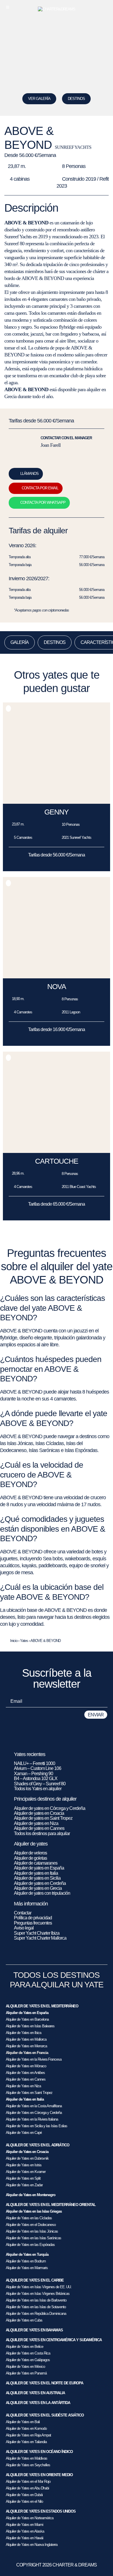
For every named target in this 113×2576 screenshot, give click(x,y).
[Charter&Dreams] (57, 9)
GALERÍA (20, 642)
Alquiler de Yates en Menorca (26, 2046)
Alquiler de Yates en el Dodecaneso (31, 2225)
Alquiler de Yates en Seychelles (28, 2465)
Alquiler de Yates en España (27, 2013)
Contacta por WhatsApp (43, 502)
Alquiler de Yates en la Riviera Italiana (32, 2119)
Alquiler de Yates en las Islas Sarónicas (33, 2238)
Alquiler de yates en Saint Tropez (43, 1818)
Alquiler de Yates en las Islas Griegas (34, 2211)
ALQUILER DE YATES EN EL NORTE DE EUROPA (44, 2383)
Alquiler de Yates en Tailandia (26, 2442)
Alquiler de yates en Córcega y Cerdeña (50, 1808)
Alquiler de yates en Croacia (39, 1813)
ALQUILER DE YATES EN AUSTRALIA (35, 2393)
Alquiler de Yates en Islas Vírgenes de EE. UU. (39, 2287)
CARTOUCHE (57, 1161)
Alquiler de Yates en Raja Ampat (28, 2435)
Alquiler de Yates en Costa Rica (28, 2353)
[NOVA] (57, 977)
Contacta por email (40, 488)
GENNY (57, 812)
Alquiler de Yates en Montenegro (31, 2195)
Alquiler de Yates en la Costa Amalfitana (34, 2106)
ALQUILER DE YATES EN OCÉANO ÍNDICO (39, 2452)
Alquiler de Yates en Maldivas (27, 2458)
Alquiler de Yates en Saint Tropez (29, 2093)
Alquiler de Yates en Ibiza (23, 2033)
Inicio (14, 1641)
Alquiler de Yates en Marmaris (27, 2268)
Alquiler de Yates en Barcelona (27, 2019)
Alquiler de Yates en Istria (23, 2165)
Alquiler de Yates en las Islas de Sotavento (36, 2307)
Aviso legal (24, 1928)
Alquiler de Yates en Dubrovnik (27, 2158)
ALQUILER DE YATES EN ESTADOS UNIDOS (41, 2511)
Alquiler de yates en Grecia (38, 1888)
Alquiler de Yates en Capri (24, 2133)
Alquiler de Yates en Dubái (24, 2495)
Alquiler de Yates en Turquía (27, 2254)
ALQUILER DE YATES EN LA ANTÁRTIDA (38, 2403)
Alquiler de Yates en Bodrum (26, 2261)
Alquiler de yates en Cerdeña (40, 1883)
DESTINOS (76, 99)
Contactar (23, 1913)
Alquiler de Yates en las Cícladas (29, 2218)
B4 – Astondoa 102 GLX (36, 1778)
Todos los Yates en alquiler (38, 1789)
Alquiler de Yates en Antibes (25, 2073)
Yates (24, 1641)
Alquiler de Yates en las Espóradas (30, 2245)
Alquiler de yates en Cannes (39, 1828)
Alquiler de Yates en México (25, 2367)
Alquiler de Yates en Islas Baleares (30, 2026)
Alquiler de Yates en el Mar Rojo (28, 2481)
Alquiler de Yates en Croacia (27, 2152)
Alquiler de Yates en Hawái (24, 2538)
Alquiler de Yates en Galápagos (28, 2360)
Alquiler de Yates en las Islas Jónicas (32, 2231)
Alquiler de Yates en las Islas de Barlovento (36, 2300)
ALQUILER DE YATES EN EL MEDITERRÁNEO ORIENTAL (51, 2205)
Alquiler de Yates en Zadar (24, 2185)
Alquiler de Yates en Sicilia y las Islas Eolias (37, 2126)
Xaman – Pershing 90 (33, 1774)
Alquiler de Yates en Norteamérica (30, 2518)
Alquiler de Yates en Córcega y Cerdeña (34, 2113)
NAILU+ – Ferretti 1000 (34, 1763)
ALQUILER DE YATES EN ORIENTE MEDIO (39, 2475)
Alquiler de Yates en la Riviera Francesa (34, 2059)
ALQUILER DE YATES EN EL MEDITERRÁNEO (42, 2006)
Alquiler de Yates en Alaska (25, 2531)
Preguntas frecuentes (33, 1923)
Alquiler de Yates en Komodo (26, 2428)
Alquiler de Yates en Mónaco (26, 2066)
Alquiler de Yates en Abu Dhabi (27, 2488)
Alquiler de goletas (30, 1858)
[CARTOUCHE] (57, 1151)
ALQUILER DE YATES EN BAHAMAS (34, 2330)
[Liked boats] (105, 7)
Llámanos (29, 474)
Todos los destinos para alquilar (42, 1833)
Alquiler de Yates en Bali (23, 2422)
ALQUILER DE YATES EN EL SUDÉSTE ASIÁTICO (45, 2415)
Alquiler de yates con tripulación (42, 1893)
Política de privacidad (33, 1918)
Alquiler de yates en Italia (36, 1873)
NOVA (57, 986)
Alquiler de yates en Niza (36, 1823)
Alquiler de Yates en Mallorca (26, 2039)
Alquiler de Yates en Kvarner (26, 2172)
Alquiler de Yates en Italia (25, 2099)
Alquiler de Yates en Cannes (26, 2079)
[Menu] (8, 7)
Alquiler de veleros (30, 1853)
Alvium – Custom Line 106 (38, 1768)
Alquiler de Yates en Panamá (26, 2373)
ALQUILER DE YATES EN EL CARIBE (35, 2280)
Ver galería (39, 99)
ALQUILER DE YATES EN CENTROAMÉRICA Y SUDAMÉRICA (54, 2340)
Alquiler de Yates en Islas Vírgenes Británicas (38, 2294)
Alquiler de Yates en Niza (23, 2086)
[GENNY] (57, 802)
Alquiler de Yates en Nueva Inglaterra (32, 2545)
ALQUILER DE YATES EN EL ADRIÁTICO (38, 2145)
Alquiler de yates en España (39, 1868)
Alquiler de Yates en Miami (24, 2525)
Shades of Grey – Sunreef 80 (40, 1784)
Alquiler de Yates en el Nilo (24, 2501)
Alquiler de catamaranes (36, 1863)
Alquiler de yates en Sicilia (37, 1878)
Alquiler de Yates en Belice (24, 2347)
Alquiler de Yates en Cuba (24, 2320)
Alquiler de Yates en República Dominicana (36, 2314)
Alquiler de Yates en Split (23, 2178)
